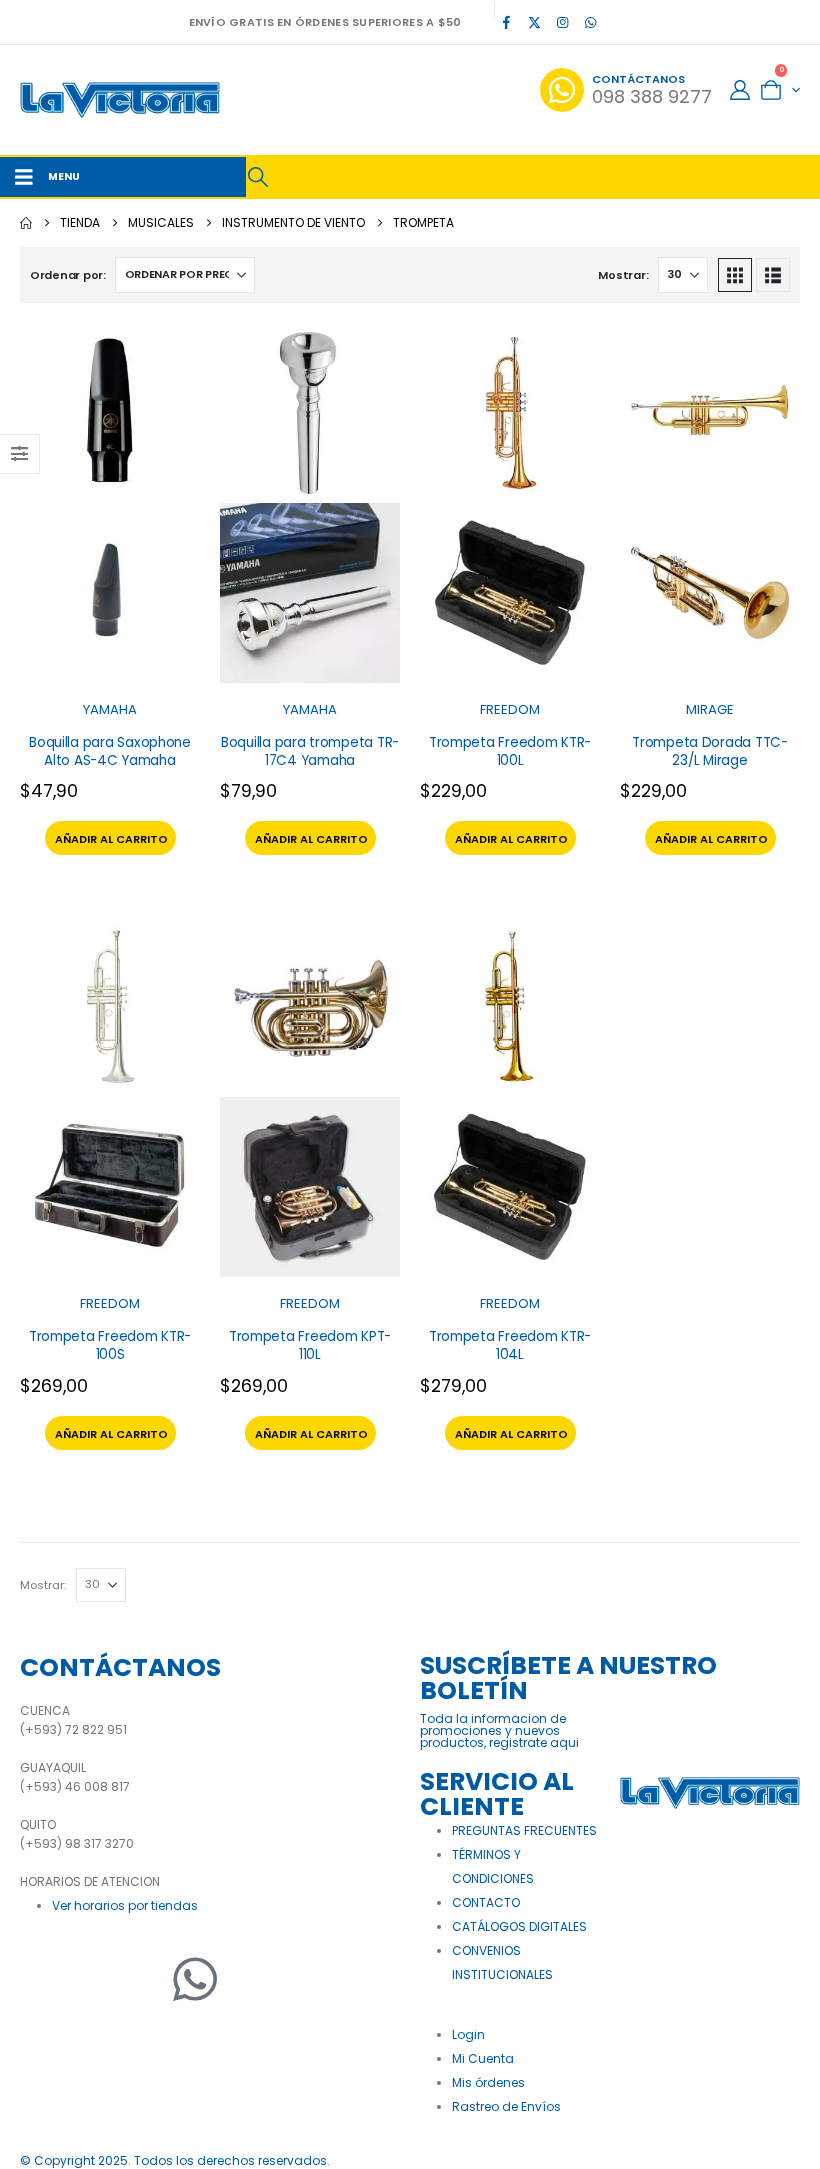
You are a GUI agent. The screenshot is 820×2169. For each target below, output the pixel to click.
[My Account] (740, 90)
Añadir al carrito (111, 839)
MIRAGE (710, 709)
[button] (258, 177)
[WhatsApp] (591, 22)
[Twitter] (95, 1979)
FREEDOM (510, 709)
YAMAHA (110, 709)
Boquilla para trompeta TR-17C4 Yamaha (310, 751)
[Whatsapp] (195, 1979)
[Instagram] (563, 22)
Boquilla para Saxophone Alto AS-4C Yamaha (110, 751)
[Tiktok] (619, 22)
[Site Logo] (120, 100)
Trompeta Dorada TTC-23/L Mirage (710, 751)
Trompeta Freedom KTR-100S (110, 1345)
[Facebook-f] (45, 1979)
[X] (535, 22)
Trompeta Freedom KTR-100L (510, 751)
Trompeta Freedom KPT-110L (310, 1345)
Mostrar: (623, 275)
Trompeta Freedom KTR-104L (510, 1345)
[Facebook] (507, 22)
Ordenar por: (68, 275)
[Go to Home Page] (26, 223)
